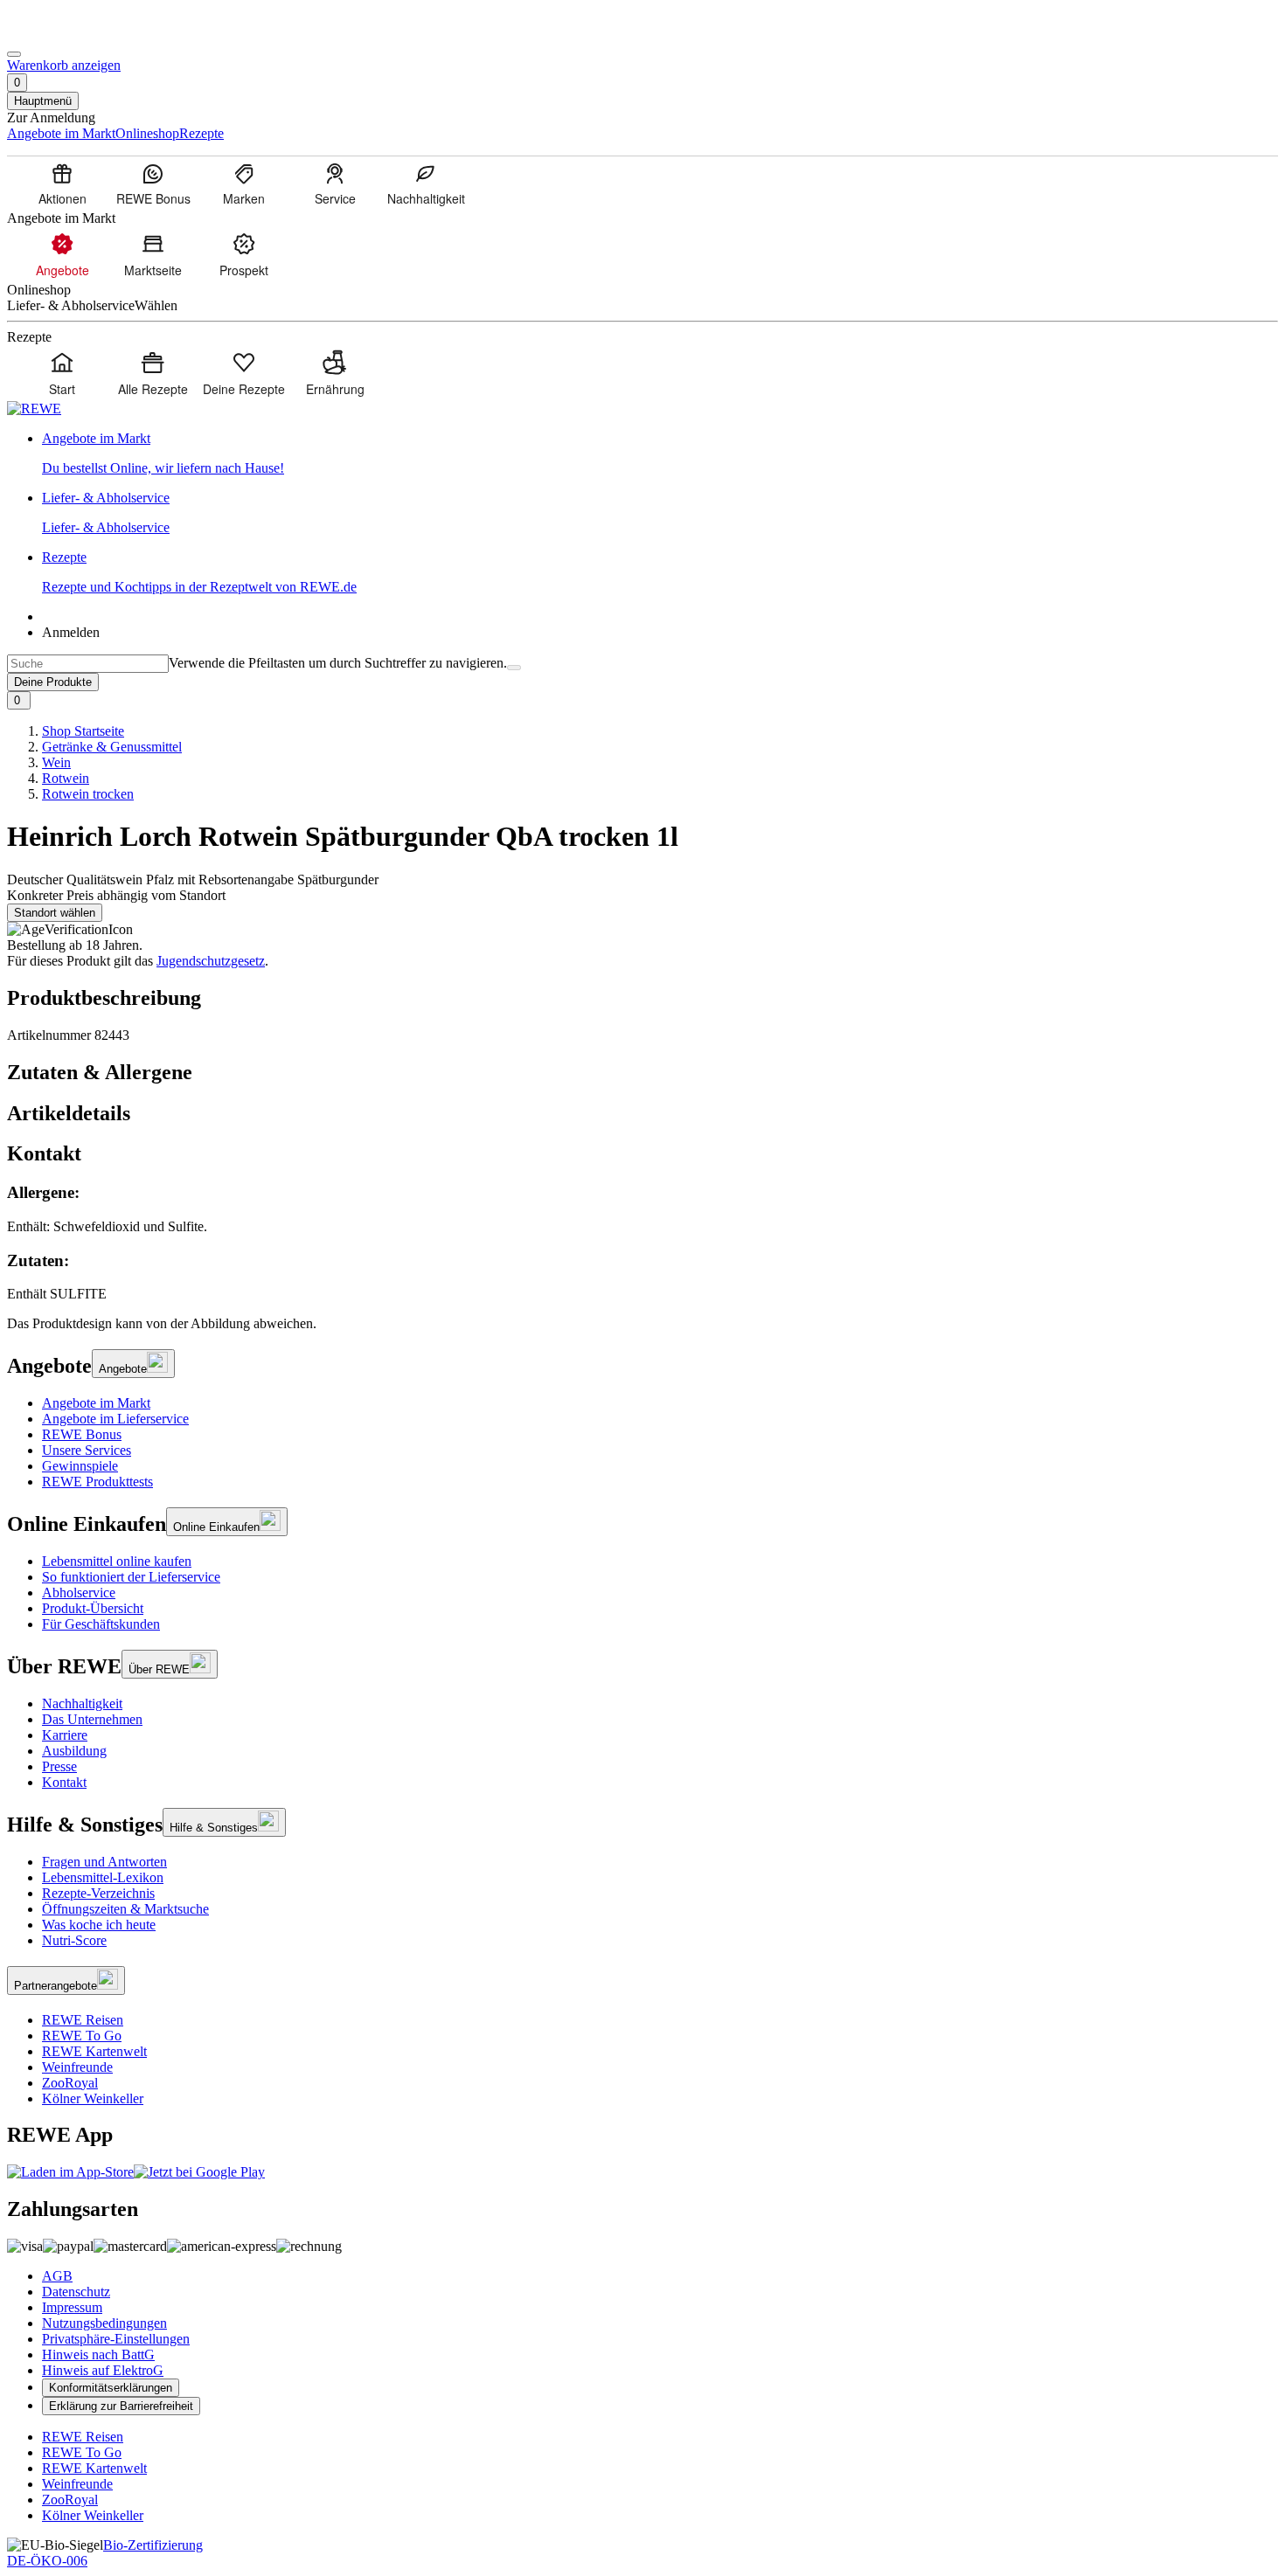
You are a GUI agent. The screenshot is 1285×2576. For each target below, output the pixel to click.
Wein (56, 762)
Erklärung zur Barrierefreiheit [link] (121, 2406)
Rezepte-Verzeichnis (98, 1893)
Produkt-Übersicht (93, 1608)
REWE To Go (82, 2036)
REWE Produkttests (97, 1482)
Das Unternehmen (92, 1719)
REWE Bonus (82, 1434)
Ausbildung (74, 1751)
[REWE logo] (34, 409)
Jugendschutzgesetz (211, 961)
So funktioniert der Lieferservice (131, 1577)
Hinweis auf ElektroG (103, 2370)
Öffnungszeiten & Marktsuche (125, 1909)
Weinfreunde (77, 2067)
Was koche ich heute (99, 1925)
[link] (660, 454)
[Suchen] (514, 668)
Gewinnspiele (80, 1466)
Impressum (72, 2307)
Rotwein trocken (88, 794)
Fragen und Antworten (104, 1862)
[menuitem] (62, 184)
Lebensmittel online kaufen (117, 1561)
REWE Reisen (83, 2020)
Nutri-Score (74, 1940)
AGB (57, 2276)
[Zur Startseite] (66, 34)
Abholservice (79, 1593)
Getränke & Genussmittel (112, 747)
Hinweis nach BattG (98, 2354)
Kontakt (64, 1782)
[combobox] (88, 664)
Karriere (65, 1735)
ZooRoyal (70, 2083)
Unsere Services (87, 1450)
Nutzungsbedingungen (104, 2323)
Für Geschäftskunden (101, 1624)
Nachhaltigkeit (82, 1703)
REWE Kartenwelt (94, 2051)
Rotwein (66, 778)
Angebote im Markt (96, 1403)
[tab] (642, 1073)
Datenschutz (76, 2292)
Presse (59, 1766)
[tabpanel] (642, 1243)
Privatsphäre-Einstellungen (116, 2339)
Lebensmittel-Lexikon (103, 1877)
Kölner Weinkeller (93, 2098)
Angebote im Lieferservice (115, 1419)
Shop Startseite (83, 731)
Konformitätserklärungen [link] (111, 2388)
